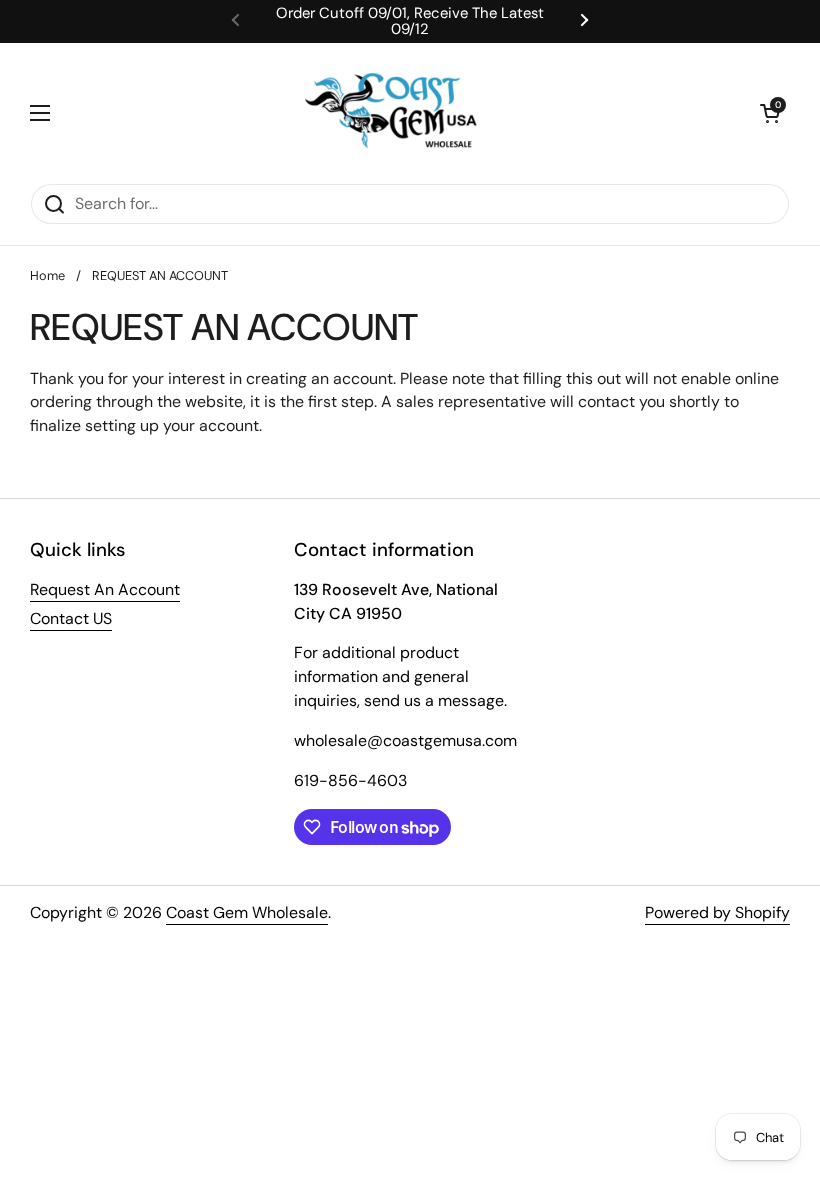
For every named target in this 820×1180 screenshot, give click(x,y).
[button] (770, 113)
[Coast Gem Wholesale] (405, 113)
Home (47, 275)
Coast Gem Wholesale (247, 912)
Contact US (71, 618)
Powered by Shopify (717, 912)
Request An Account (105, 589)
